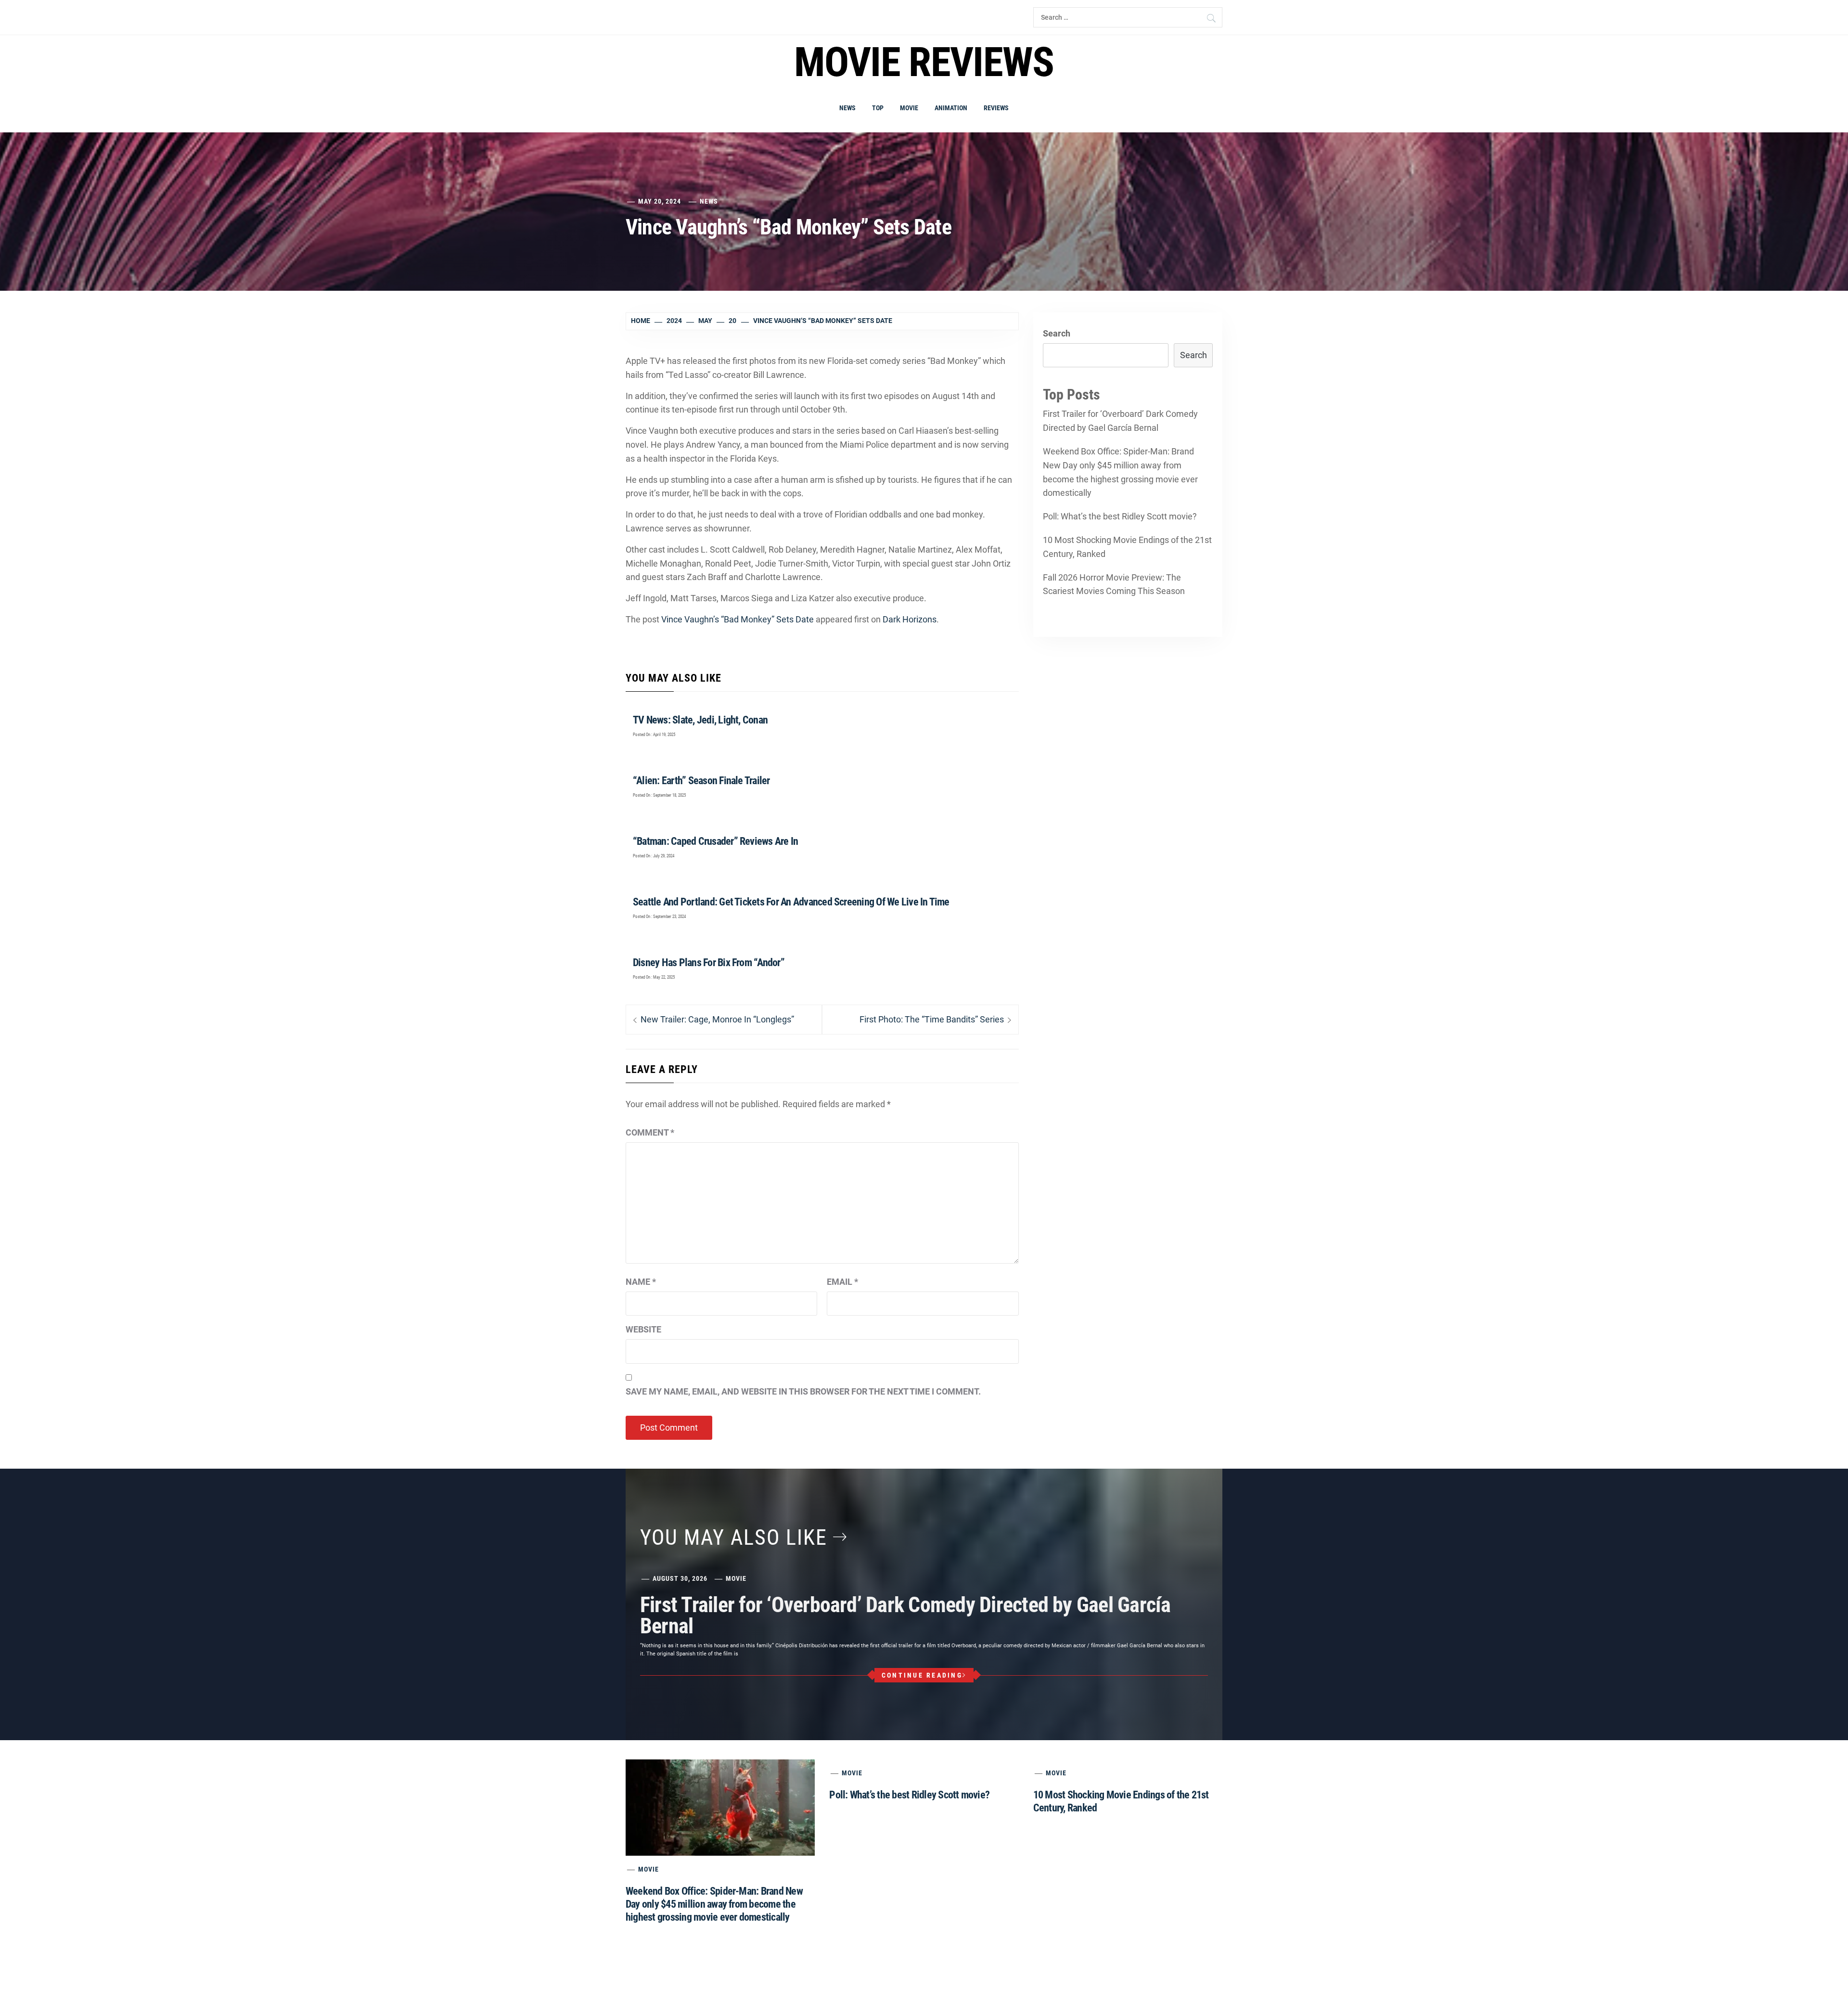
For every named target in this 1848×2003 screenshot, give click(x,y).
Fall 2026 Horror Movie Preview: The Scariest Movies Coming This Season (1114, 584)
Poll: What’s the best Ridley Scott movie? (1120, 516)
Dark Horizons (910, 619)
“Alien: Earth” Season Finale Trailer (701, 781)
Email (842, 1282)
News (847, 108)
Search (1057, 333)
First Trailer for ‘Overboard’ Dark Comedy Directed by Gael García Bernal (1120, 421)
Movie (909, 108)
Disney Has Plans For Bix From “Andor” (709, 963)
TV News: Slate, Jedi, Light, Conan (700, 720)
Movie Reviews (924, 62)
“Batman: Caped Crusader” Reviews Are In (715, 841)
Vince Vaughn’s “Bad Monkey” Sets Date (738, 619)
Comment (650, 1132)
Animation (951, 108)
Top (878, 108)
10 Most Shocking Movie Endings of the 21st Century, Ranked (1127, 547)
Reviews (996, 108)
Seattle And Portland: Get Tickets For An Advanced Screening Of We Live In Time (791, 902)
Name (641, 1282)
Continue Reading (922, 1675)
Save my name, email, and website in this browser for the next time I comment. (803, 1391)
